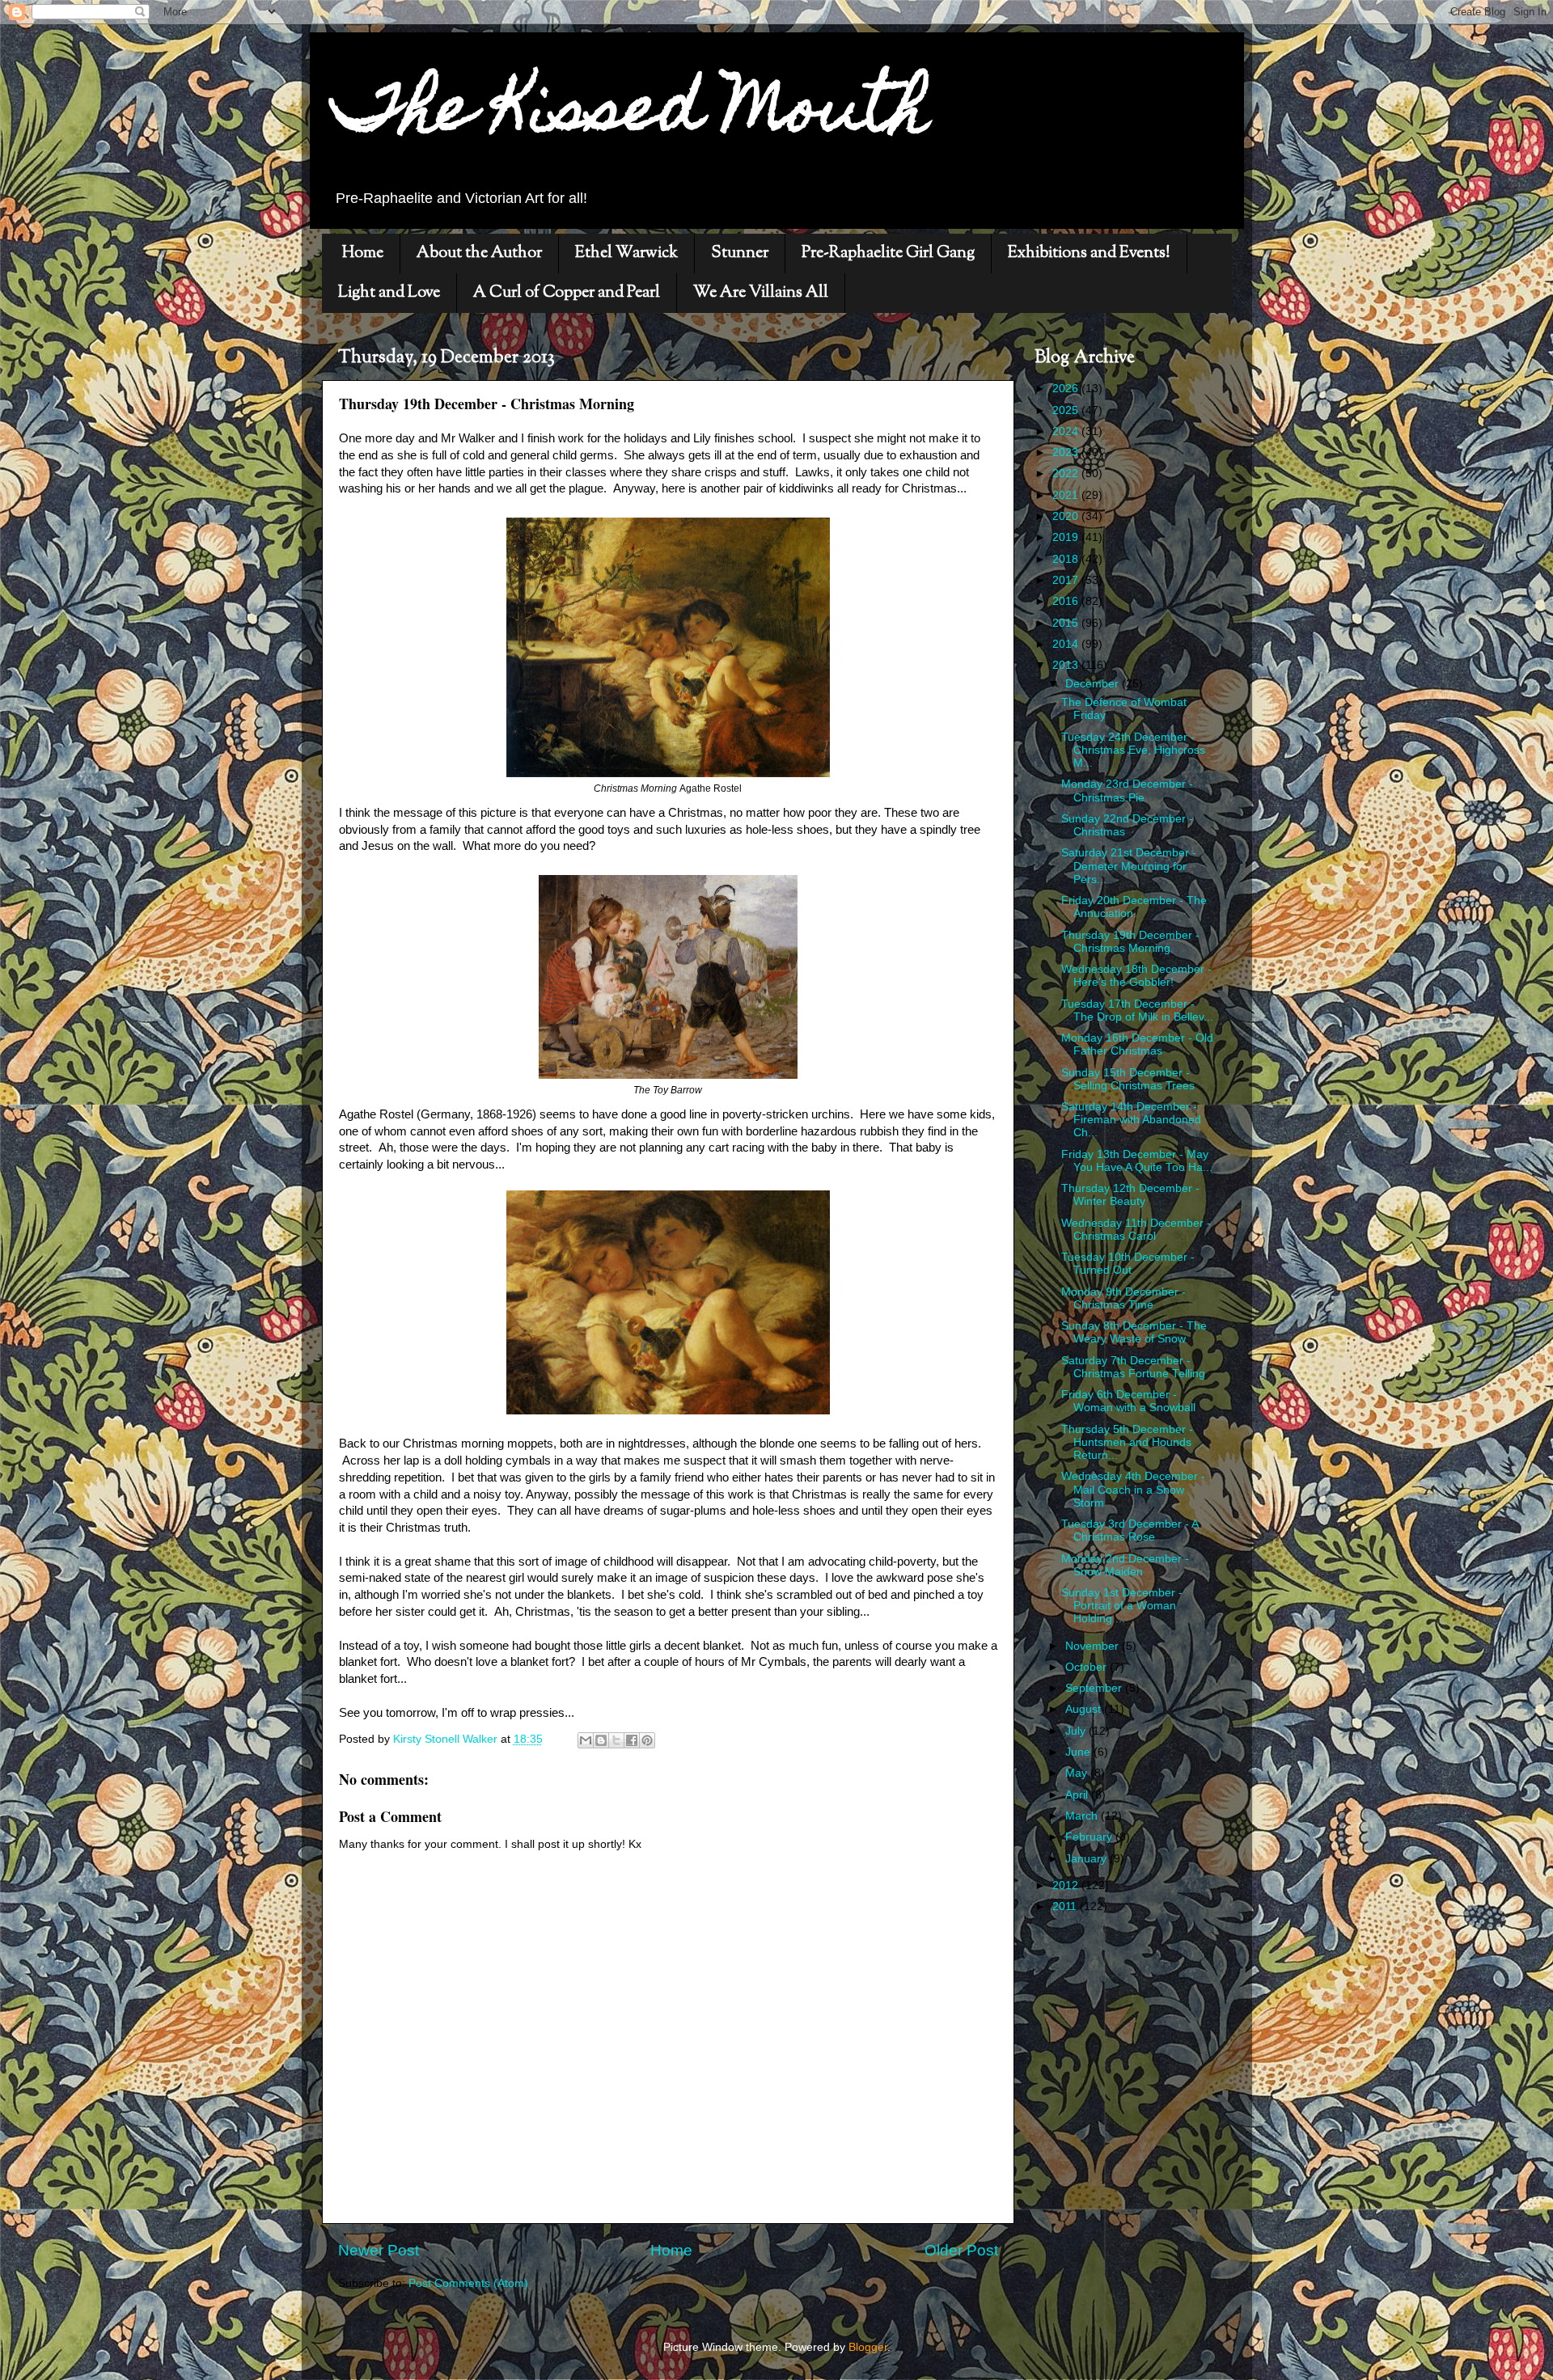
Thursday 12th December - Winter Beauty (1130, 1195)
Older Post (961, 2250)
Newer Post (379, 2250)
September (1095, 1688)
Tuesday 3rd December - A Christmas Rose (1130, 1530)
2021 (1067, 495)
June (1079, 1752)
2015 (1067, 623)
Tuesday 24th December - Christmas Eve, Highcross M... (1133, 750)
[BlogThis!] (601, 1740)
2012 (1067, 1885)
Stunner (740, 254)
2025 (1067, 410)
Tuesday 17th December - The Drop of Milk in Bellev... (1137, 1010)
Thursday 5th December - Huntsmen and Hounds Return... (1127, 1442)
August (1085, 1709)
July (1077, 1731)
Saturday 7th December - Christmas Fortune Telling (1133, 1367)
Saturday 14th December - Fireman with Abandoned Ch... (1131, 1120)
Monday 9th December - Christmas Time (1123, 1298)
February (1090, 1837)
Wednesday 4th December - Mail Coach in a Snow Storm (1133, 1489)
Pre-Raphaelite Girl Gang (888, 254)
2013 (1067, 665)
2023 (1067, 452)
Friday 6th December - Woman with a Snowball (1128, 1401)
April (1078, 1795)
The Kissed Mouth (631, 115)
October (1088, 1667)
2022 (1067, 473)
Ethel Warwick (626, 254)
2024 (1067, 431)
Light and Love (389, 293)
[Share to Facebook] (632, 1740)
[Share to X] (616, 1740)
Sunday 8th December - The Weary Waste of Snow (1134, 1332)
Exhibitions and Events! (1089, 254)
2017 (1067, 580)
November (1094, 1646)
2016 (1067, 601)
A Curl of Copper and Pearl (567, 293)
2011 (1066, 1907)
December (1094, 684)
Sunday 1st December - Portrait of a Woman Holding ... (1122, 1606)
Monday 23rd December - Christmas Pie (1127, 791)
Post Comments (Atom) (468, 2283)
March (1083, 1816)
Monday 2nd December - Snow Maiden (1125, 1565)
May (1078, 1773)
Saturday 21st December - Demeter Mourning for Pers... (1129, 866)
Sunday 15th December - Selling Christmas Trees (1128, 1079)
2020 (1067, 516)
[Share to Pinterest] (647, 1740)
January (1088, 1859)
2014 (1067, 644)
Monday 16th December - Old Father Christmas (1137, 1044)
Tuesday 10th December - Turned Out (1128, 1264)
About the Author (479, 254)
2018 (1067, 559)
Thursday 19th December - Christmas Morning (1130, 942)
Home (363, 254)
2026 (1067, 389)
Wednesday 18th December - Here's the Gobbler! (1136, 976)
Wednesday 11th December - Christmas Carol (1136, 1230)
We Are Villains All (761, 293)
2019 (1067, 537)
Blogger (868, 2347)
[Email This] (586, 1740)
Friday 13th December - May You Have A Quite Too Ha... (1137, 1161)
